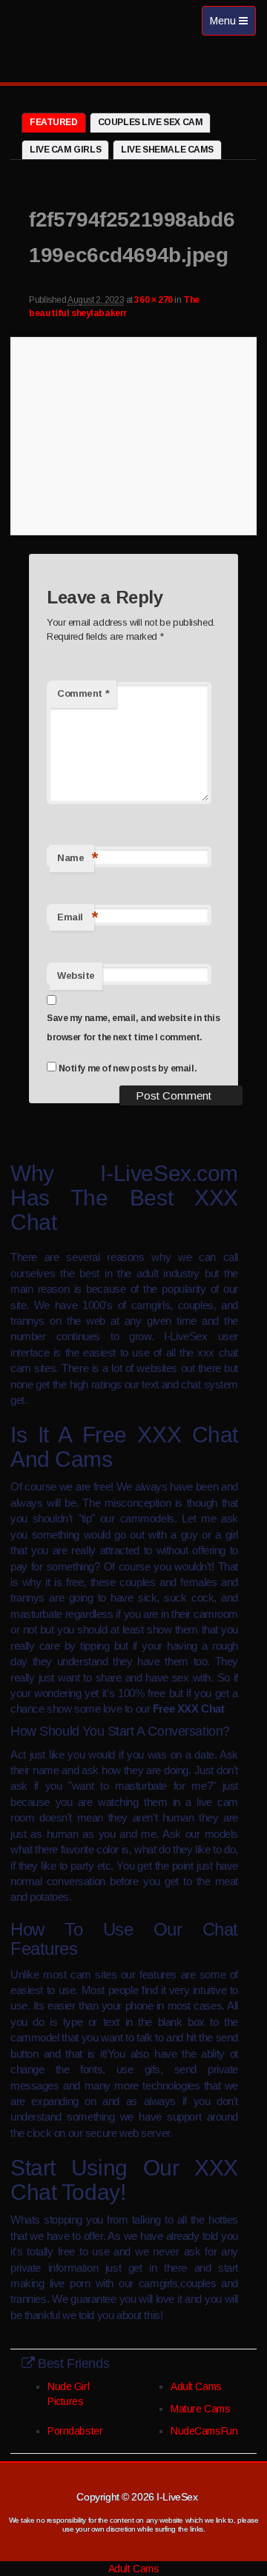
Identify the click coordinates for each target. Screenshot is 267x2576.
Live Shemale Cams (167, 150)
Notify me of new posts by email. (128, 1068)
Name (76, 858)
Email (76, 917)
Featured (54, 122)
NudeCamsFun (204, 2431)
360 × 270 (153, 300)
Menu (233, 25)
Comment (83, 693)
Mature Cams (200, 2409)
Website (76, 976)
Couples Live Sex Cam (151, 122)
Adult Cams (196, 2386)
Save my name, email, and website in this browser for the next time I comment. (133, 1028)
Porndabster (75, 2431)
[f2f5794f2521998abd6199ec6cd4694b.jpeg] (133, 434)
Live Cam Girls (65, 150)
